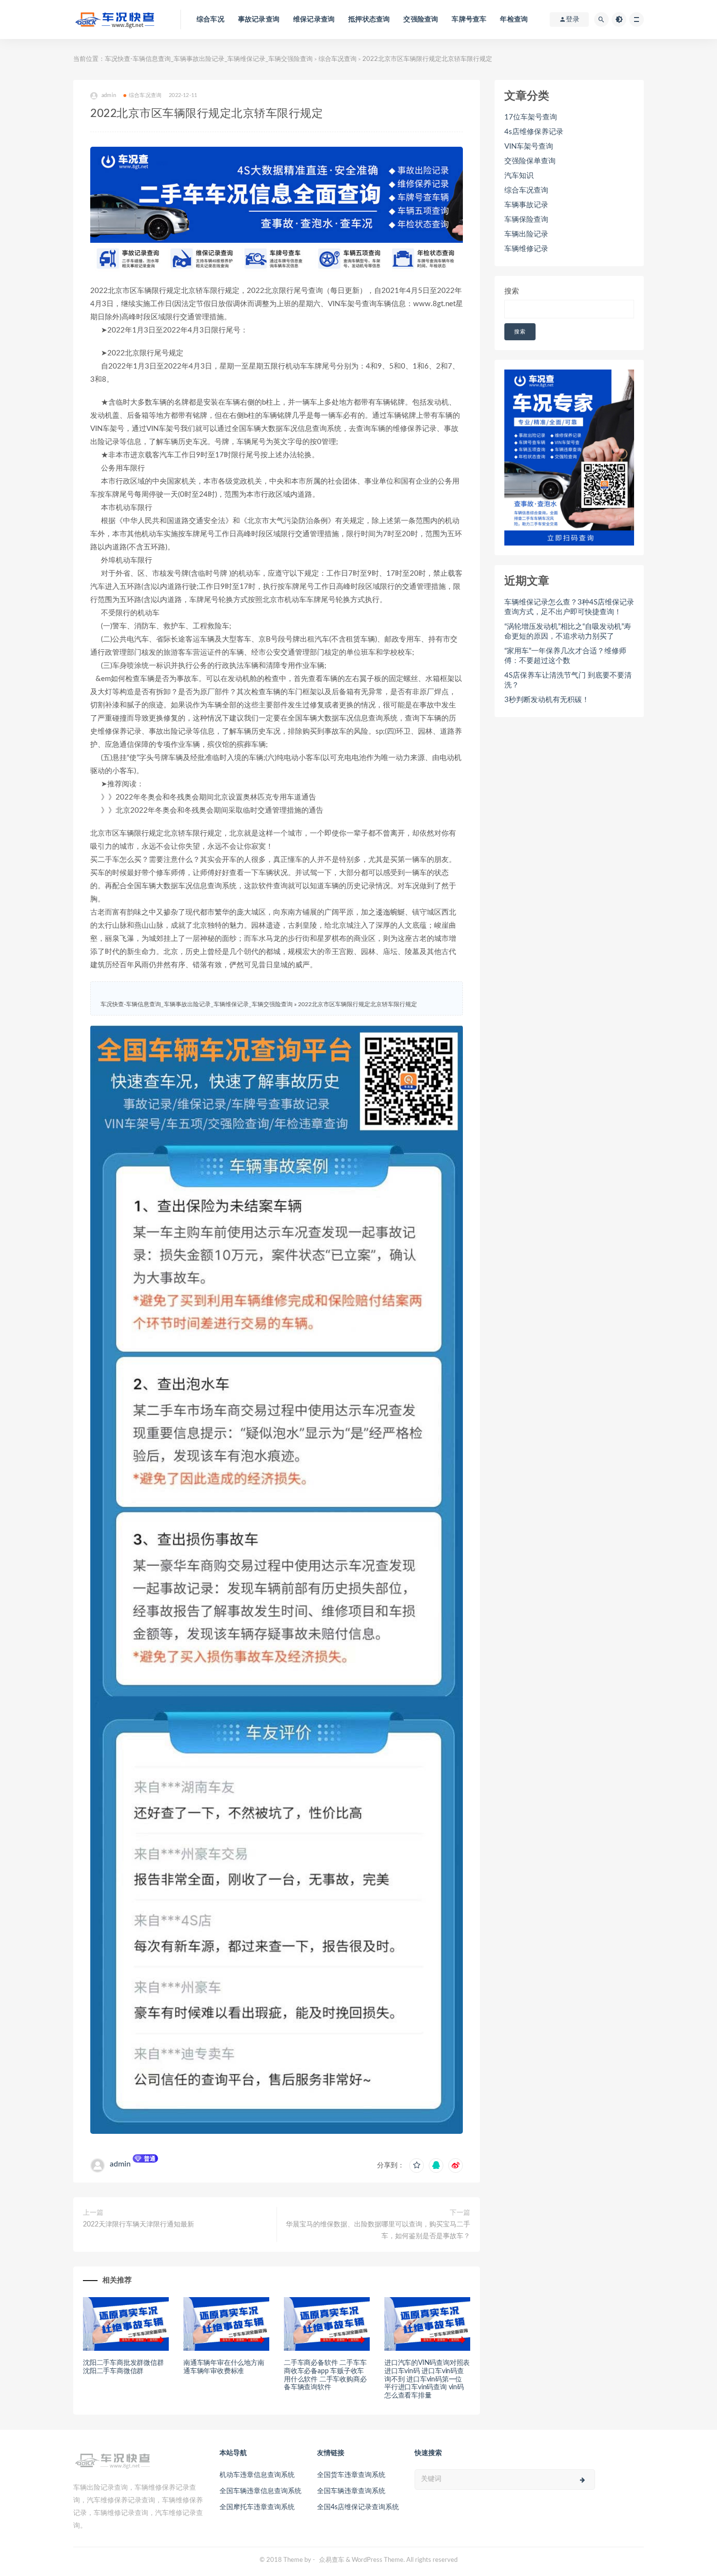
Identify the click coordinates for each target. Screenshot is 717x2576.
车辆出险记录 (526, 234)
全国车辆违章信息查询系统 (260, 2491)
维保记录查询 (314, 20)
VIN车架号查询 (529, 146)
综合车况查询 (338, 59)
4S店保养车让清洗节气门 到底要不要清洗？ (568, 680)
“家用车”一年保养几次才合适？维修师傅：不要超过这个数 (565, 656)
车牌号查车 (469, 20)
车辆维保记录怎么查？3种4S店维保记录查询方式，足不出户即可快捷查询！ (569, 607)
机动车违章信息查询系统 (257, 2475)
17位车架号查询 (531, 117)
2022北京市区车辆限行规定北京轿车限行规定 (358, 1004)
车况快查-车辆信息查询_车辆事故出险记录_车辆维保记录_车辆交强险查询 (209, 59)
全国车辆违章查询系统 (351, 2491)
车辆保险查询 (526, 220)
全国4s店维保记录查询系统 (358, 2507)
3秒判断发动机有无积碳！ (547, 700)
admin (120, 2164)
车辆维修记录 (526, 249)
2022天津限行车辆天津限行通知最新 (139, 2225)
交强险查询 (421, 20)
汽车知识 (519, 176)
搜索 (512, 291)
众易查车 (332, 2560)
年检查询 (514, 20)
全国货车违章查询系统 (351, 2475)
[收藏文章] (417, 2166)
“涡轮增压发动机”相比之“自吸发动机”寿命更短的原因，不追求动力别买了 (568, 632)
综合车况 (210, 20)
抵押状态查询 (369, 20)
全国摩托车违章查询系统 (257, 2507)
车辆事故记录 (526, 205)
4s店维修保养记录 (534, 132)
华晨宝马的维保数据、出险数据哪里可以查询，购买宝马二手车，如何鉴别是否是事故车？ (378, 2230)
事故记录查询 (259, 20)
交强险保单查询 (530, 161)
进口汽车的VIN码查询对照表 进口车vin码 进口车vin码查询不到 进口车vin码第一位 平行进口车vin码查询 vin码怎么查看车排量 (427, 2379)
